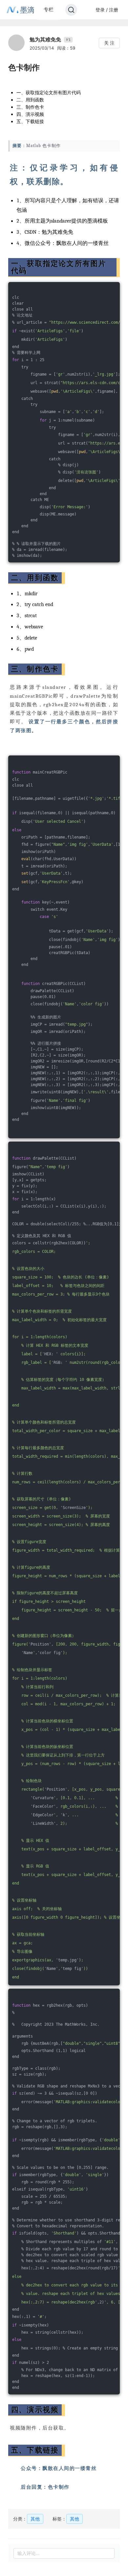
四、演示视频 (30, 114)
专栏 (49, 9)
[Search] (71, 10)
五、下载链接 (30, 121)
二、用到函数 (30, 100)
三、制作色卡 (30, 107)
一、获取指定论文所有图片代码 (49, 92)
